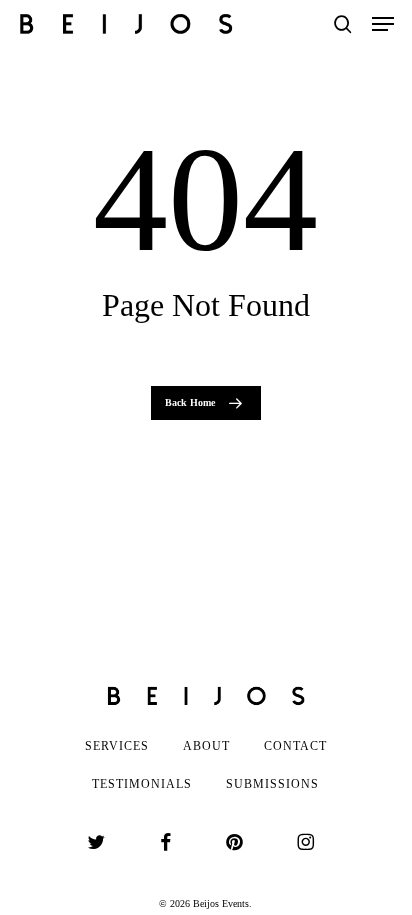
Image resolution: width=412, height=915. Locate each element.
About (206, 746)
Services (117, 746)
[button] (383, 24)
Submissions (272, 784)
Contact (295, 746)
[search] (343, 24)
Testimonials (142, 784)
